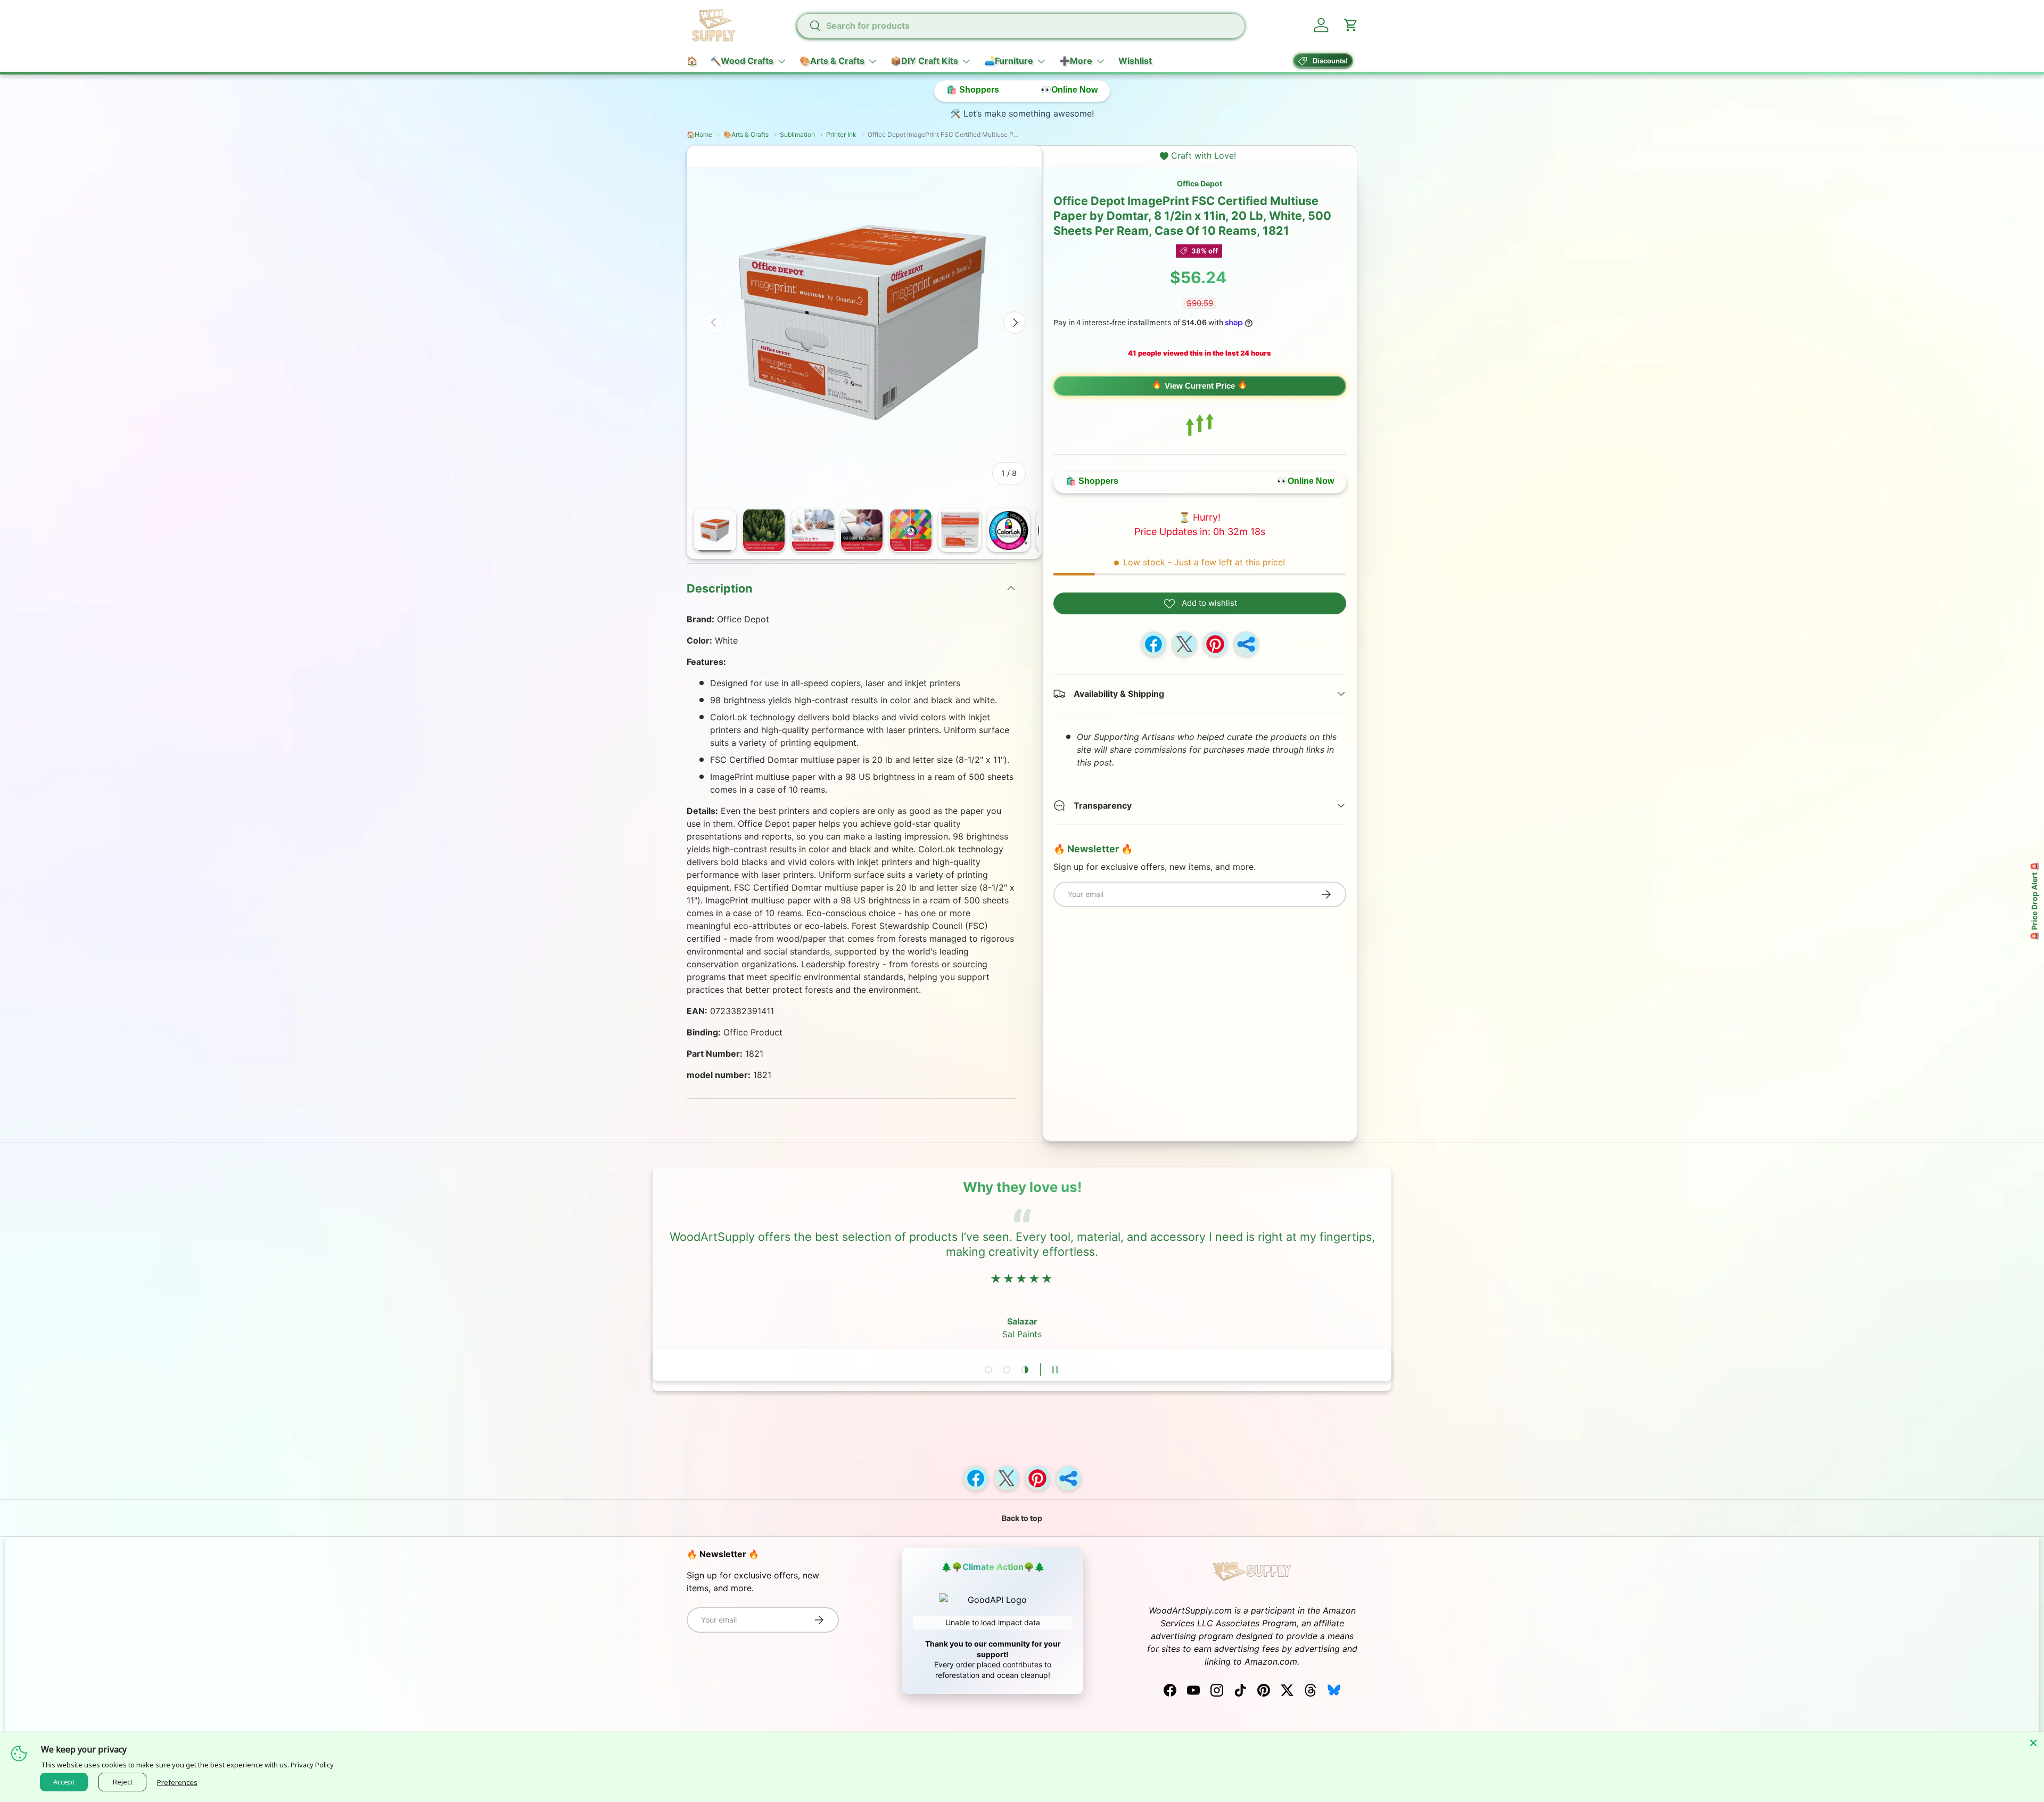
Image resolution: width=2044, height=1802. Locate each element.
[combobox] (1020, 26)
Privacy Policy (312, 1765)
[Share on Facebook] (1153, 644)
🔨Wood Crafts (742, 61)
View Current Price (1200, 386)
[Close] (2033, 1743)
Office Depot (1200, 183)
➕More (1076, 61)
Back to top (1022, 1518)
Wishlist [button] (1135, 61)
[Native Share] (1246, 644)
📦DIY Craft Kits (924, 61)
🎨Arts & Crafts (832, 61)
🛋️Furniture (1009, 61)
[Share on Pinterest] (1215, 644)
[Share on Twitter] (1184, 644)
